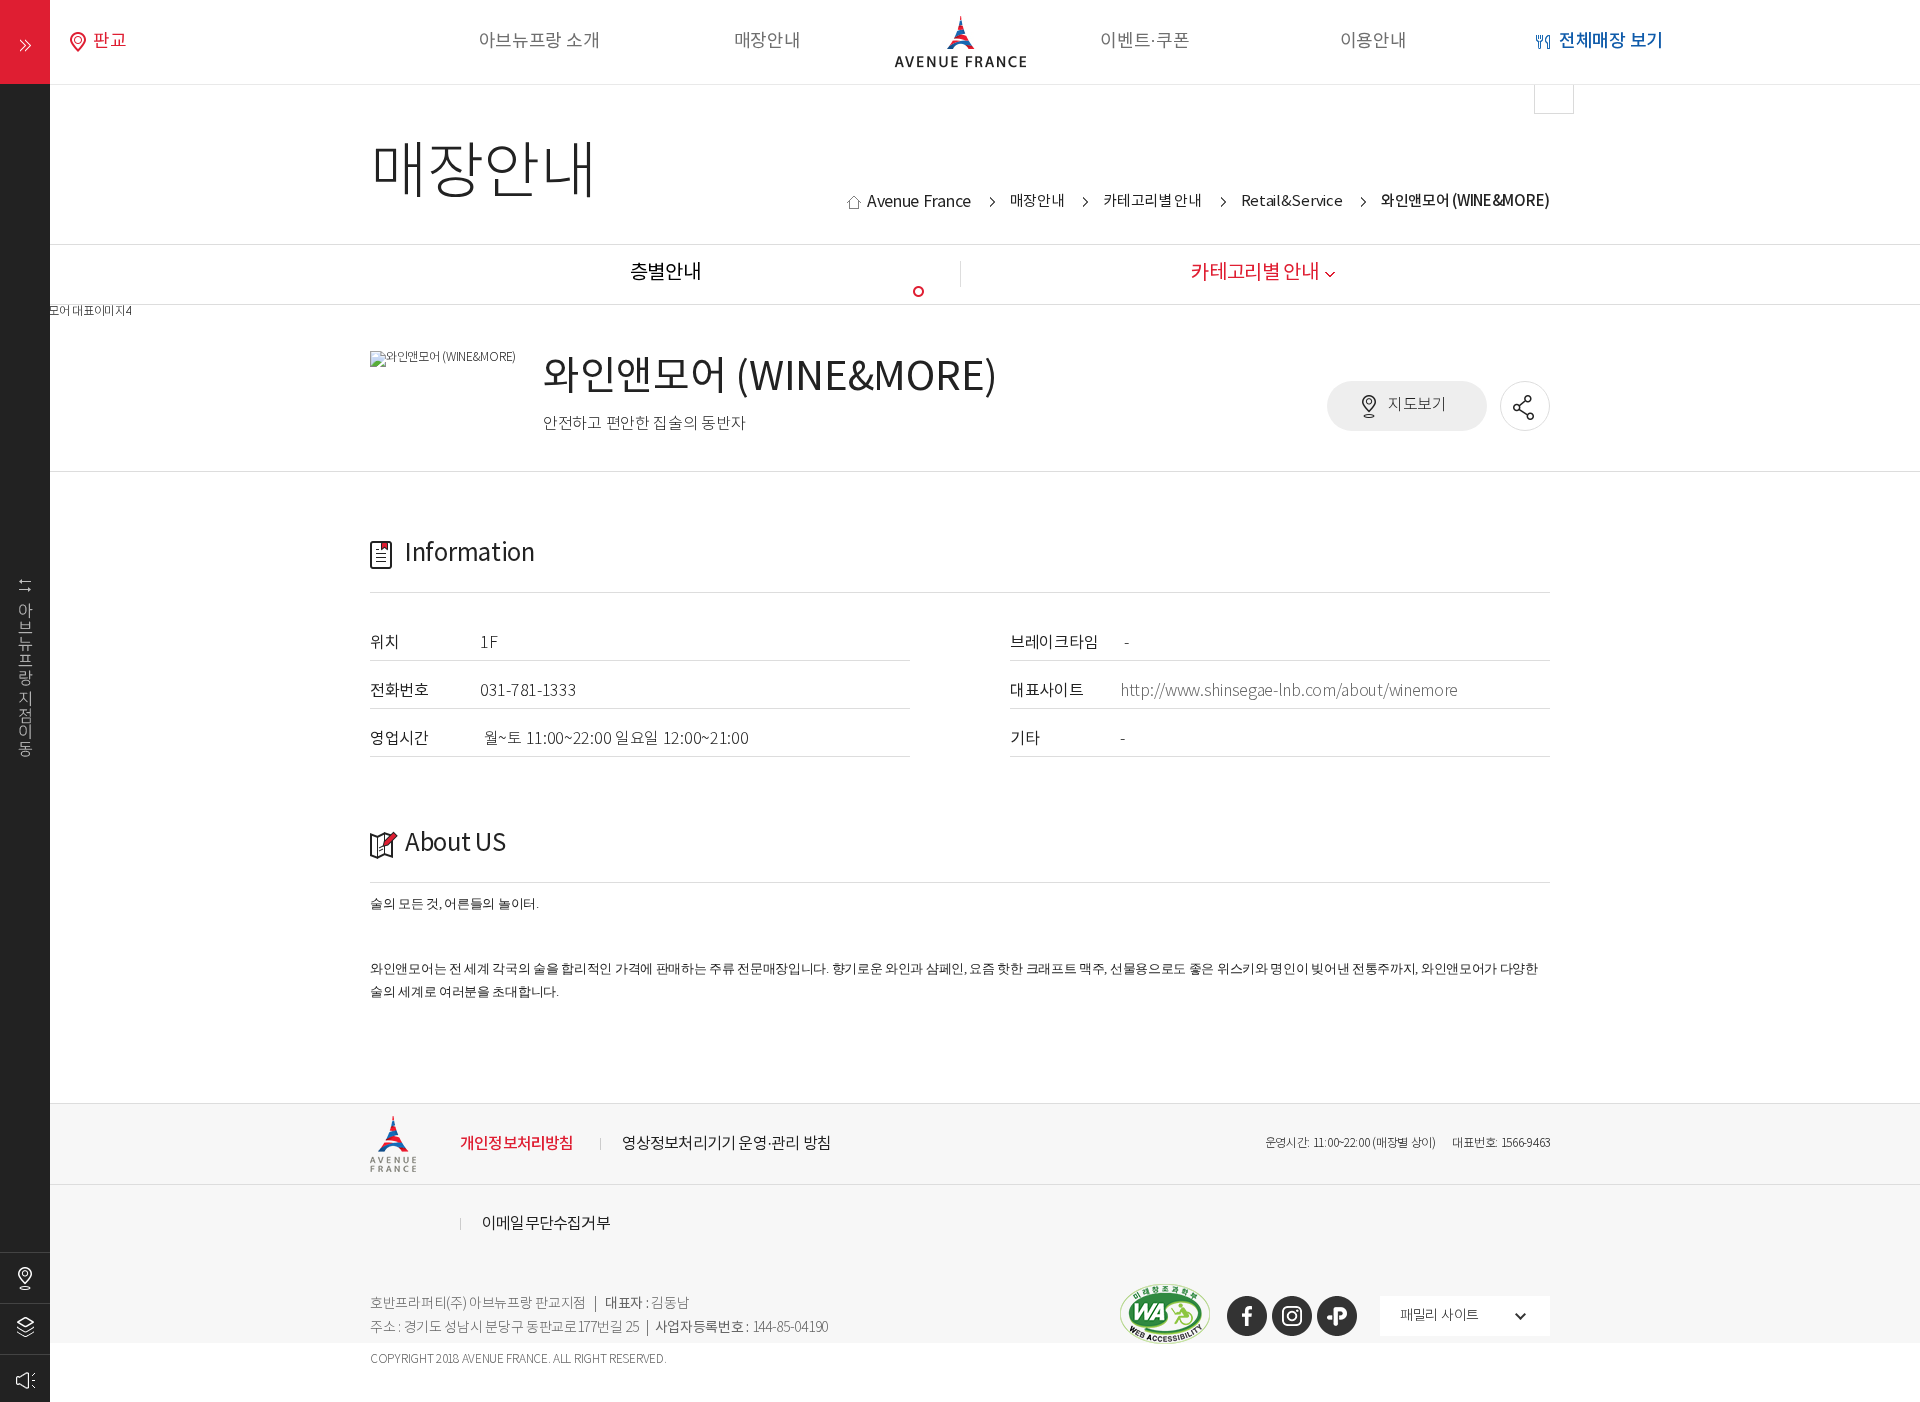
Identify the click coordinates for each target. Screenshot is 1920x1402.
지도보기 (1417, 405)
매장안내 (767, 41)
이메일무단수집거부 (546, 1224)
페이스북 (1247, 1316)
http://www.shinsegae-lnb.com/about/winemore (1289, 691)
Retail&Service (1292, 201)
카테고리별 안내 (1152, 201)
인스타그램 (1292, 1316)
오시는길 (25, 1278)
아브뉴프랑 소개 (539, 41)
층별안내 (25, 1329)
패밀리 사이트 (1439, 1316)
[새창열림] (1165, 1296)
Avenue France (919, 202)
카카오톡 (1337, 1316)
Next (1554, 94)
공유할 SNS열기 (1526, 407)
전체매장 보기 (1611, 41)
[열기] (25, 42)
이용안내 (1373, 41)
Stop (1044, 291)
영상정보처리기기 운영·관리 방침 (726, 1144)
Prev (366, 94)
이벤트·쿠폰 (1144, 41)
